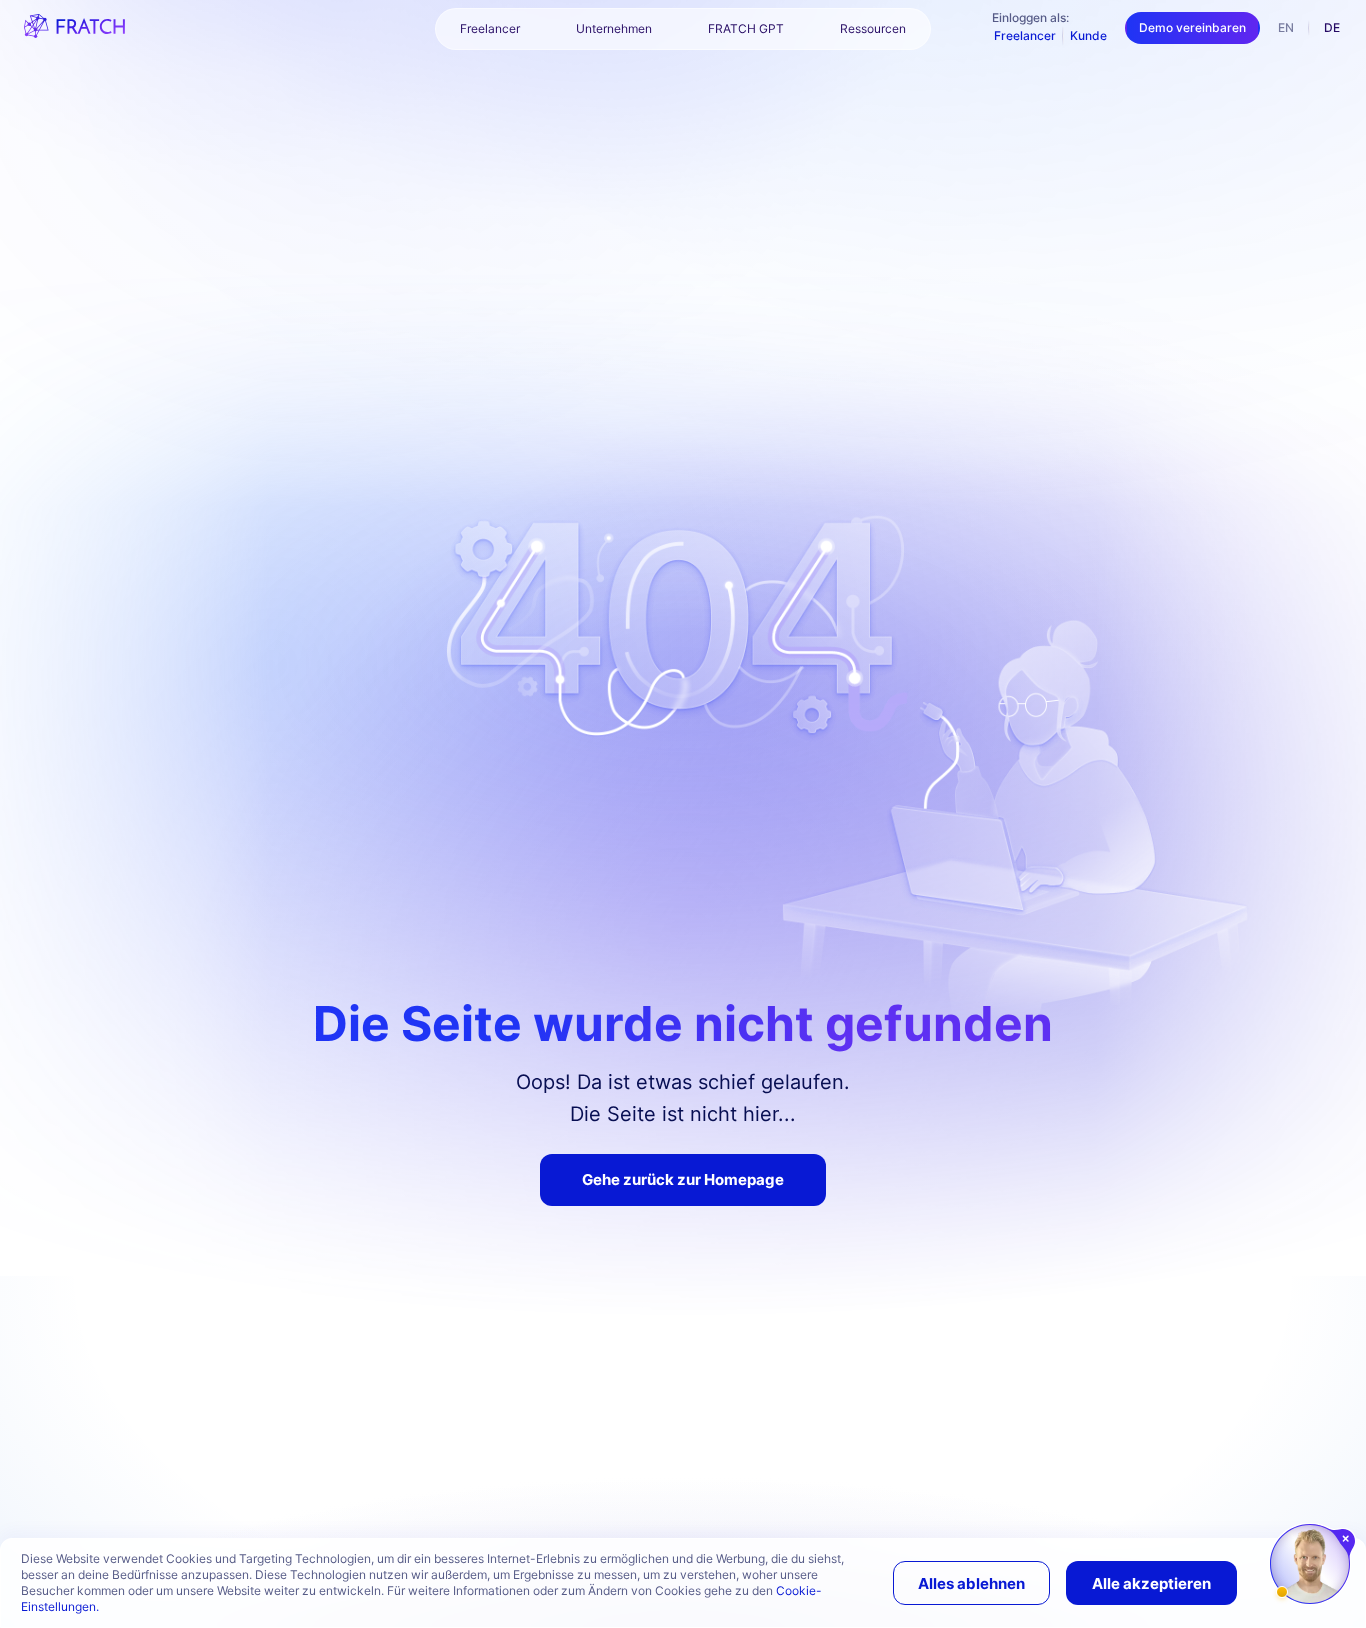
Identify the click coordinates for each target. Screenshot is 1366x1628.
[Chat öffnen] (1310, 1564)
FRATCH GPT (746, 28)
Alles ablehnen (971, 1583)
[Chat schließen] (1346, 1539)
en (1286, 27)
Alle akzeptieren (1151, 1583)
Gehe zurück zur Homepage (683, 1179)
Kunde (1088, 35)
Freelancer (1025, 35)
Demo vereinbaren (1192, 27)
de (1332, 27)
